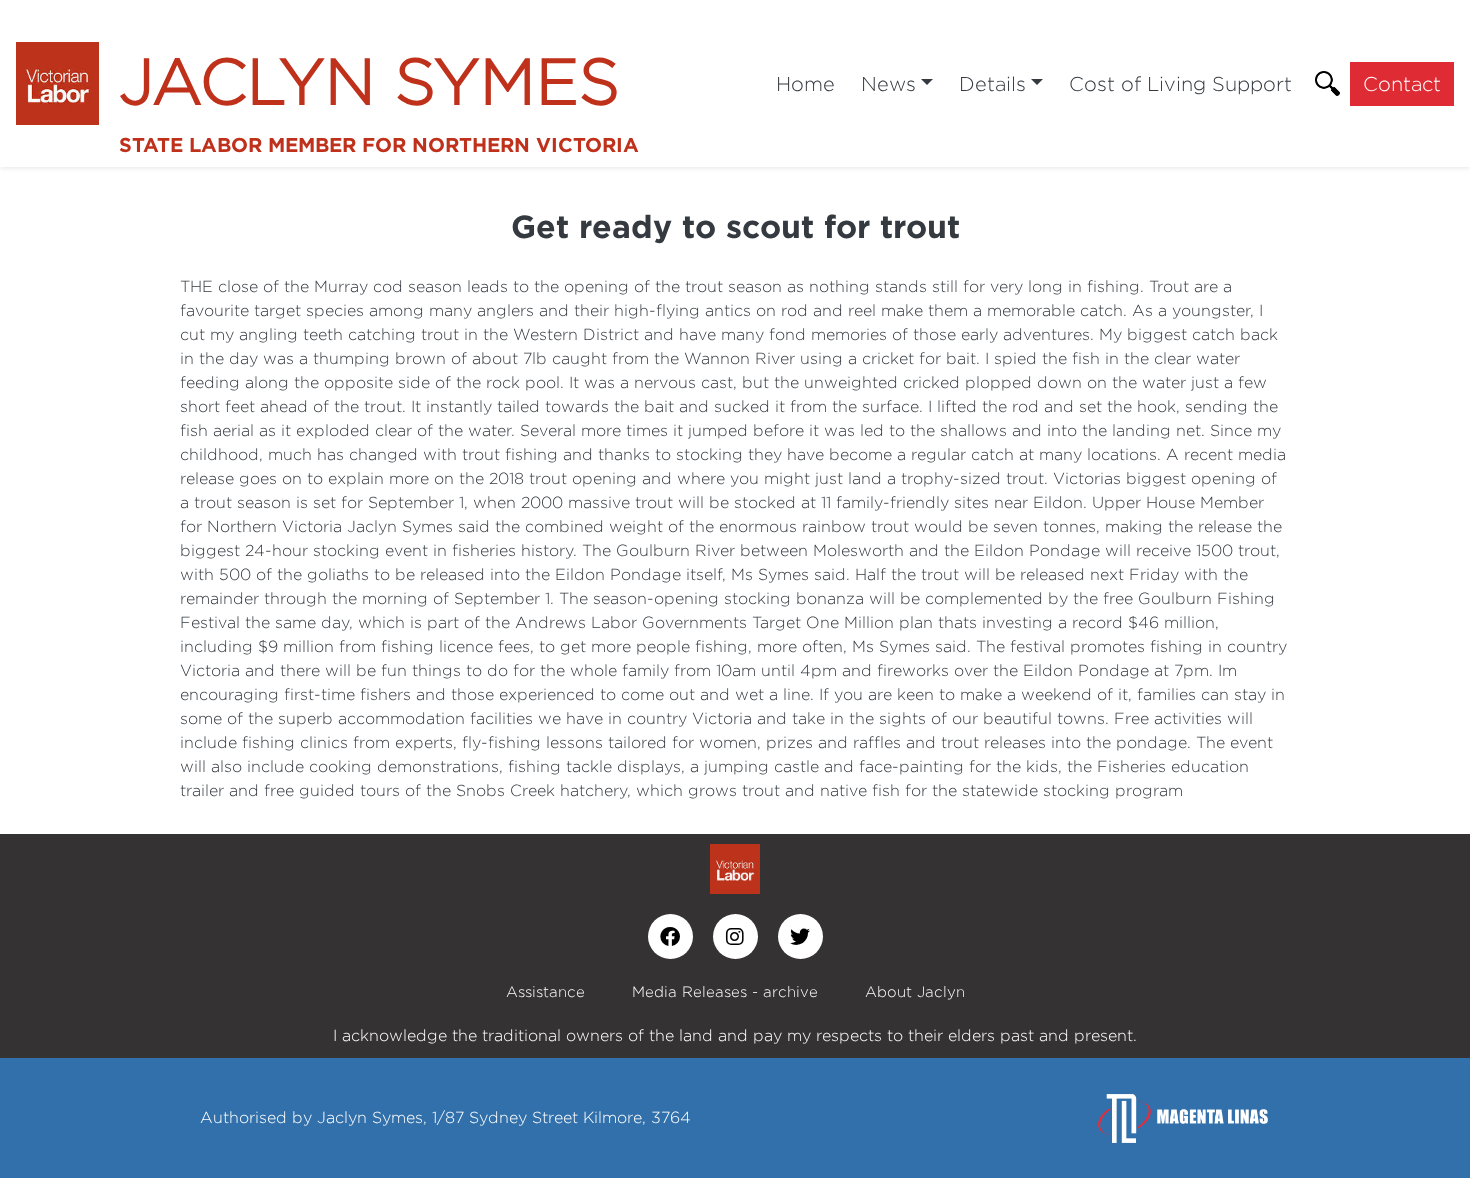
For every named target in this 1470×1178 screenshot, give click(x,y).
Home (805, 83)
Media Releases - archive (725, 991)
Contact (1402, 83)
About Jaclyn (915, 991)
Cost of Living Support (1180, 83)
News (888, 83)
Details (992, 83)
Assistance (545, 991)
